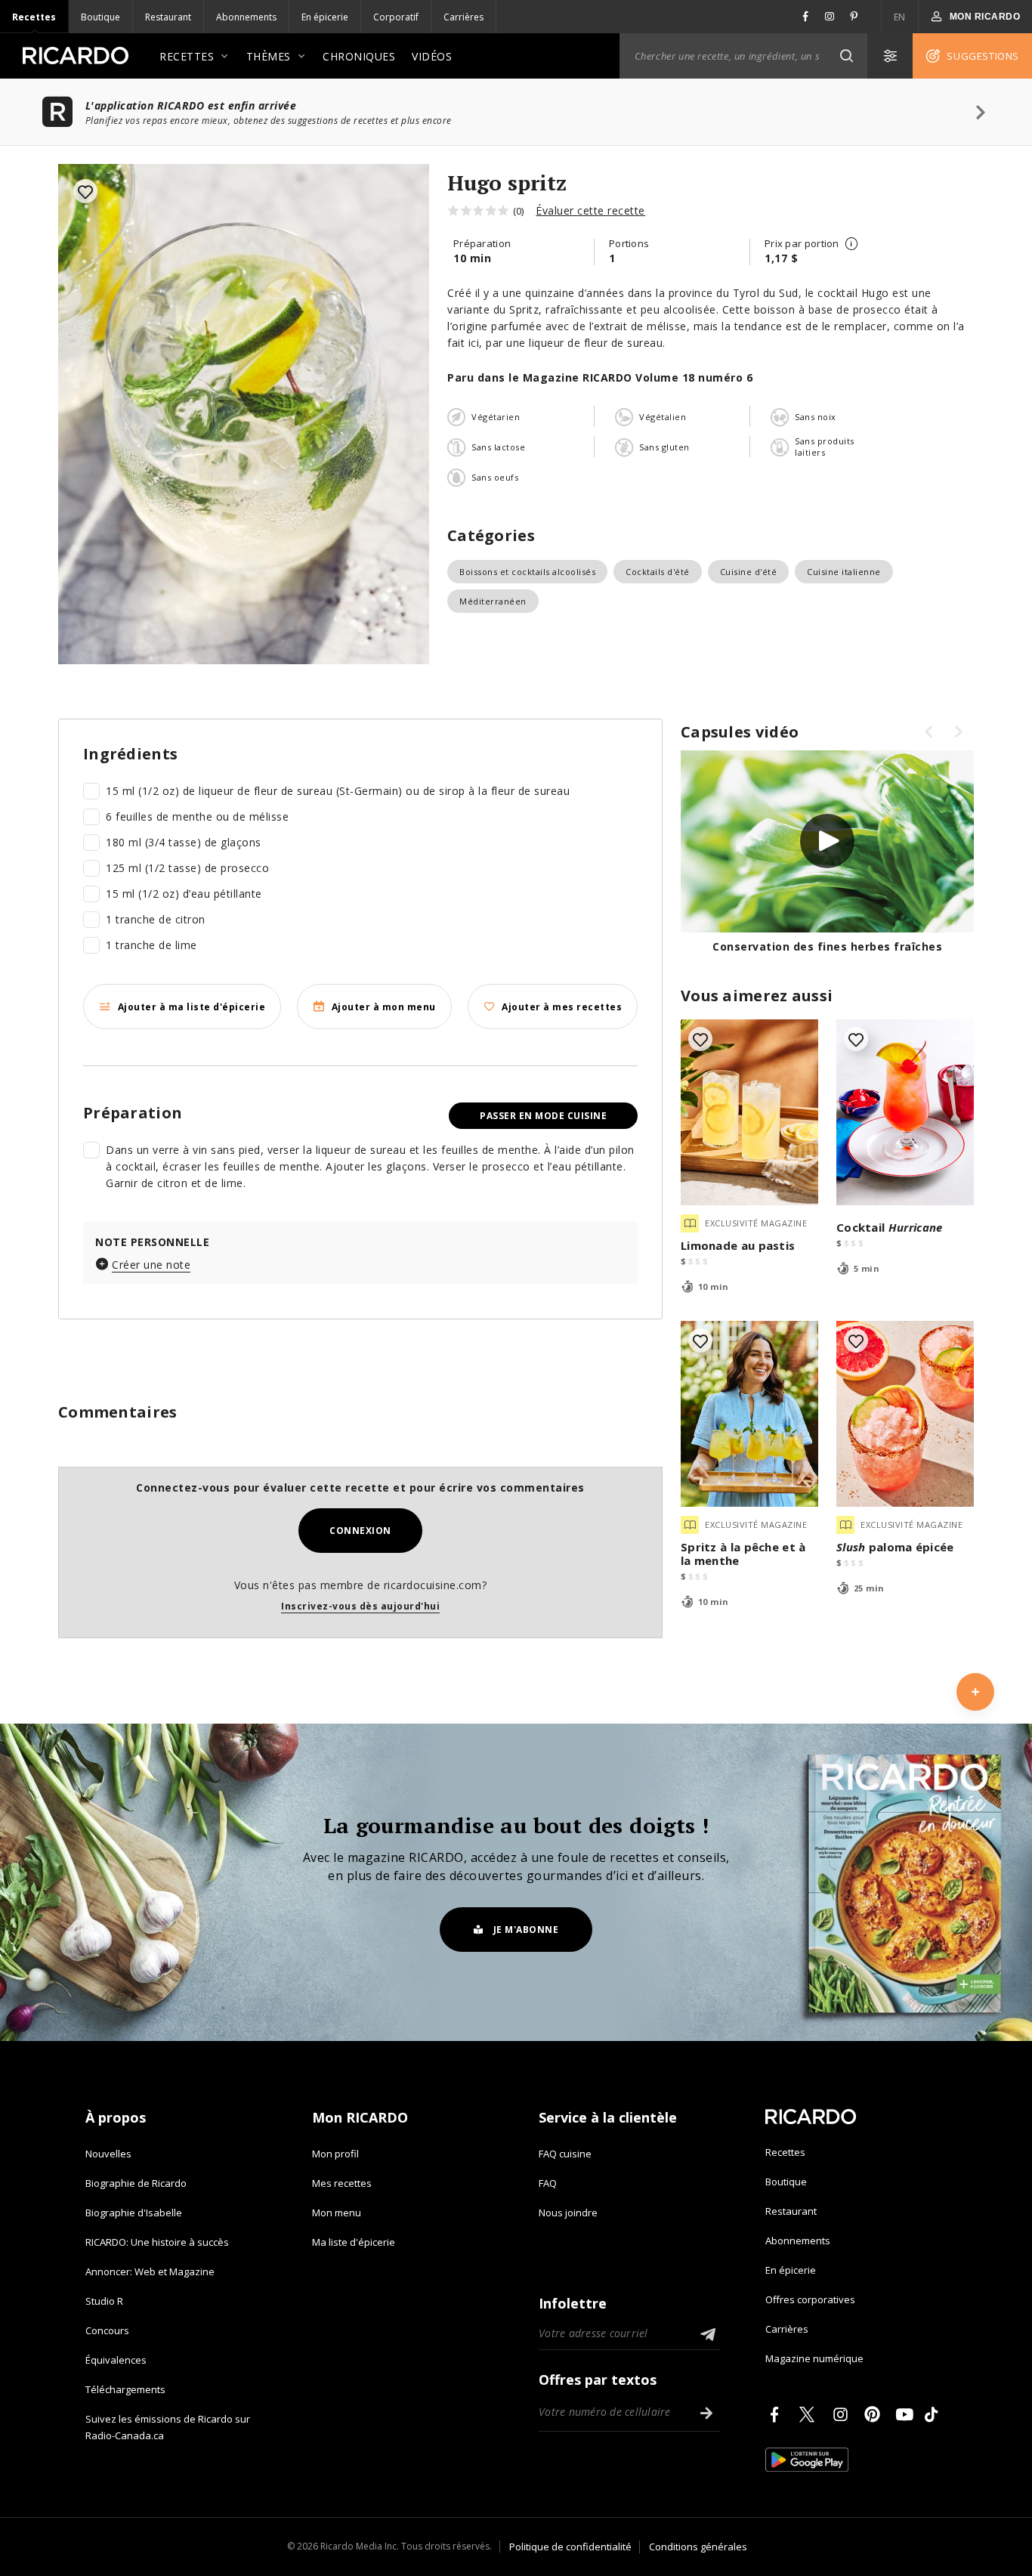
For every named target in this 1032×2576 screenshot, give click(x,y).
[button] (846, 56)
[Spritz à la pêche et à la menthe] (749, 1414)
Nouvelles (108, 2154)
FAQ (548, 2183)
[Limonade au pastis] (749, 1112)
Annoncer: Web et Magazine (150, 2271)
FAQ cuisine (565, 2154)
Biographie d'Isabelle (134, 2213)
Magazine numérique (814, 2358)
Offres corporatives (810, 2299)
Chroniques (359, 56)
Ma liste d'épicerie (354, 2242)
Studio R (104, 2301)
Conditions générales (698, 2547)
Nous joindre (568, 2213)
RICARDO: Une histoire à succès (157, 2242)
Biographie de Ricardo (136, 2183)
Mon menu (337, 2213)
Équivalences (116, 2360)
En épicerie (325, 17)
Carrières (463, 17)
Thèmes (269, 56)
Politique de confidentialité (570, 2547)
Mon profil (335, 2154)
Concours (107, 2330)
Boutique (100, 17)
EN (900, 17)
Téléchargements (125, 2389)
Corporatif (396, 17)
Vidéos (432, 56)
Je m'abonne (526, 1930)
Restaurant (168, 17)
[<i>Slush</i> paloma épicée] (905, 1414)
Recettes (34, 17)
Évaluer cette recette (590, 210)
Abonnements (246, 17)
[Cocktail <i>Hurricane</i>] (905, 1112)
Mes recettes (342, 2183)
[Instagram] (843, 2414)
